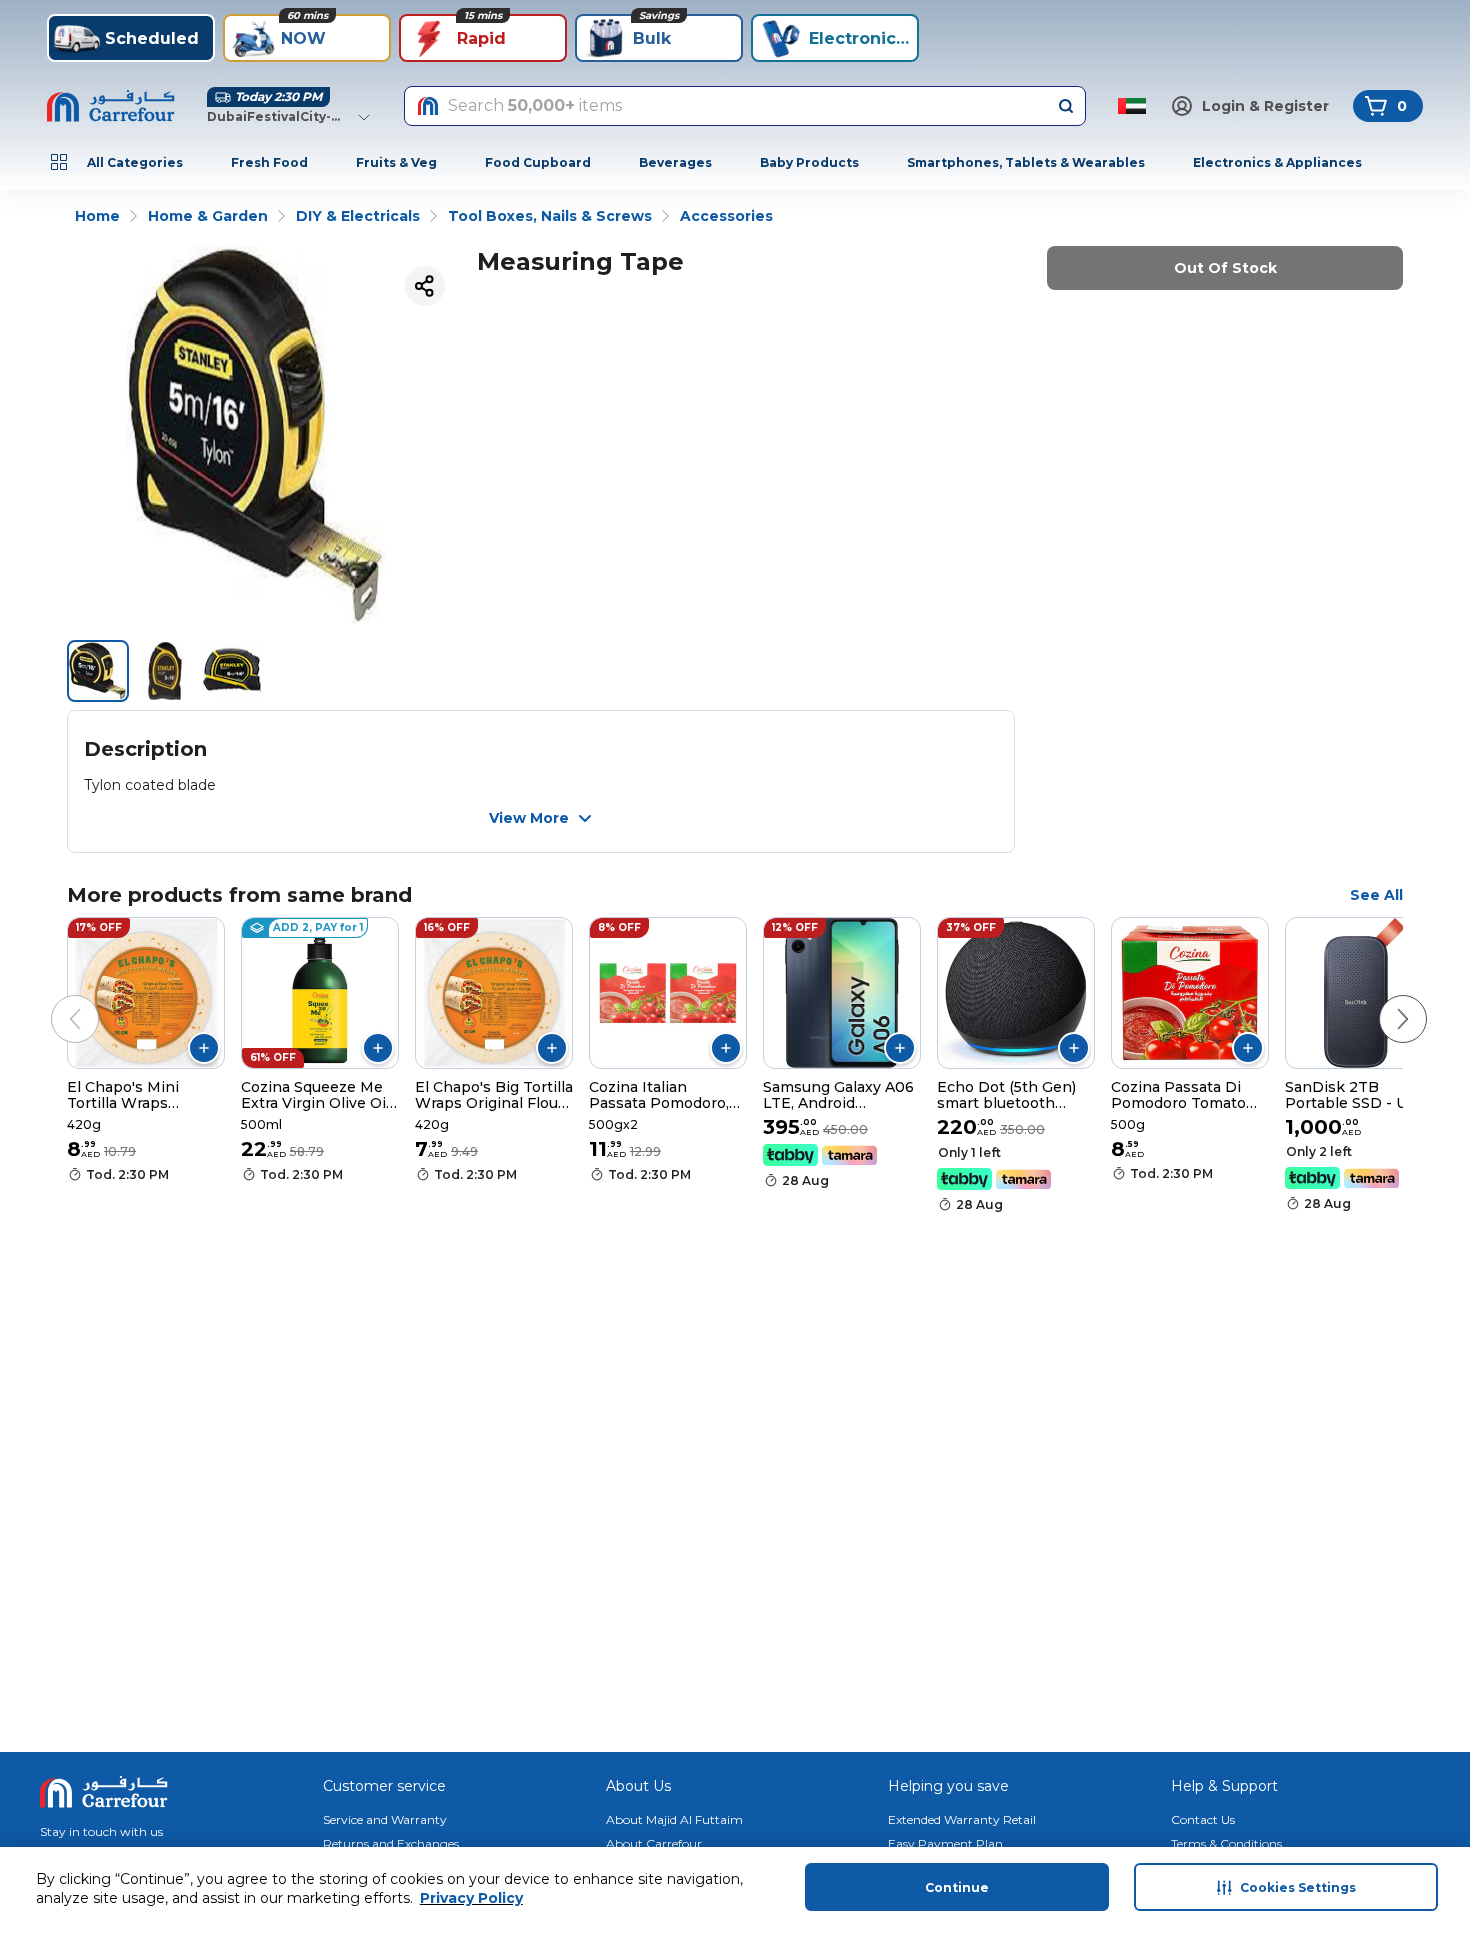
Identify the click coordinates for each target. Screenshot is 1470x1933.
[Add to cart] (204, 1048)
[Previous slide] (55, 999)
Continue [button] (957, 1887)
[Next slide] (1383, 999)
